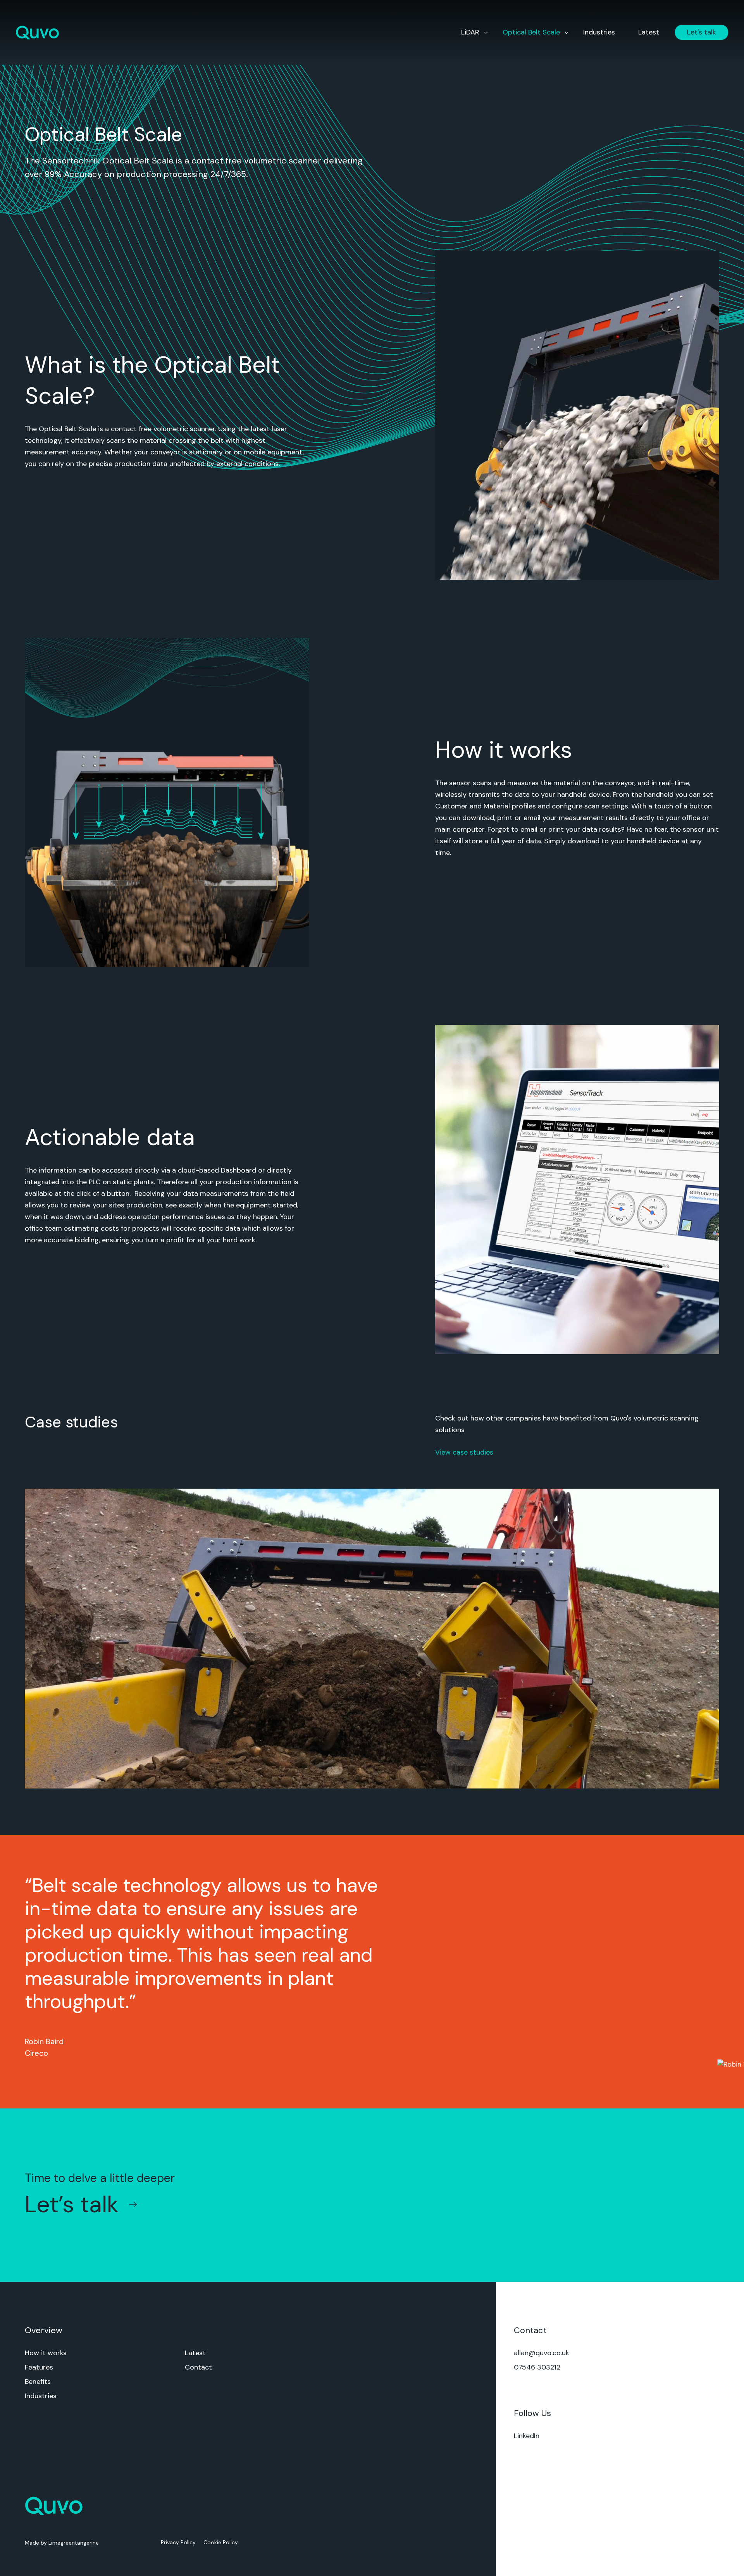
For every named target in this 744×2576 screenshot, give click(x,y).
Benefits (38, 2382)
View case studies (464, 1452)
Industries (599, 32)
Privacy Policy (178, 2542)
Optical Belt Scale (531, 32)
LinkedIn (527, 2436)
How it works (46, 2353)
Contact (198, 2367)
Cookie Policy (221, 2542)
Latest (649, 32)
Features (39, 2367)
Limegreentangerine (74, 2543)
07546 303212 (537, 2367)
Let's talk (702, 32)
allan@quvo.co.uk (542, 2353)
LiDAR (470, 32)
